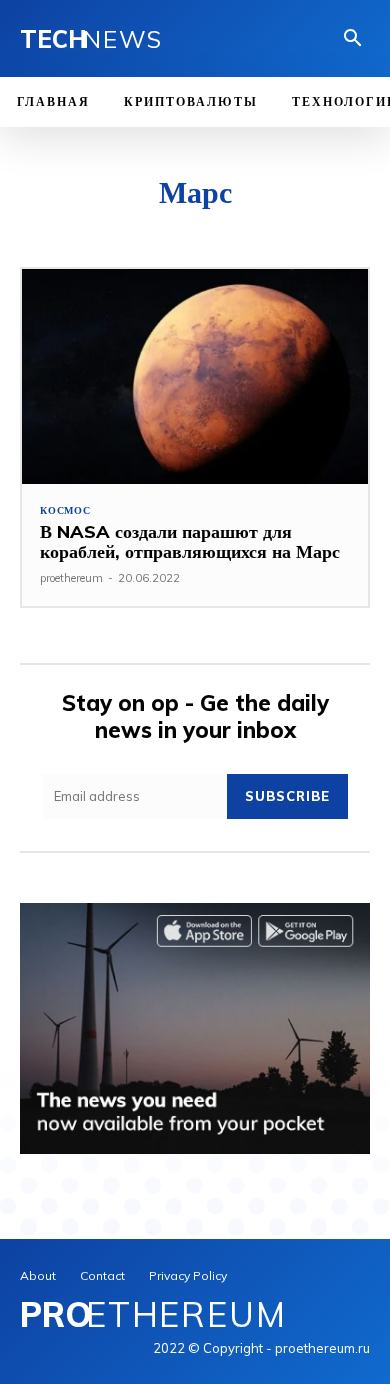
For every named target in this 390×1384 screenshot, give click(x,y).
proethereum (71, 578)
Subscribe (287, 796)
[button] (353, 40)
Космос (65, 511)
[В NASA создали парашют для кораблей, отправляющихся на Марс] (195, 376)
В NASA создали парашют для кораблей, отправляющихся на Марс (190, 541)
